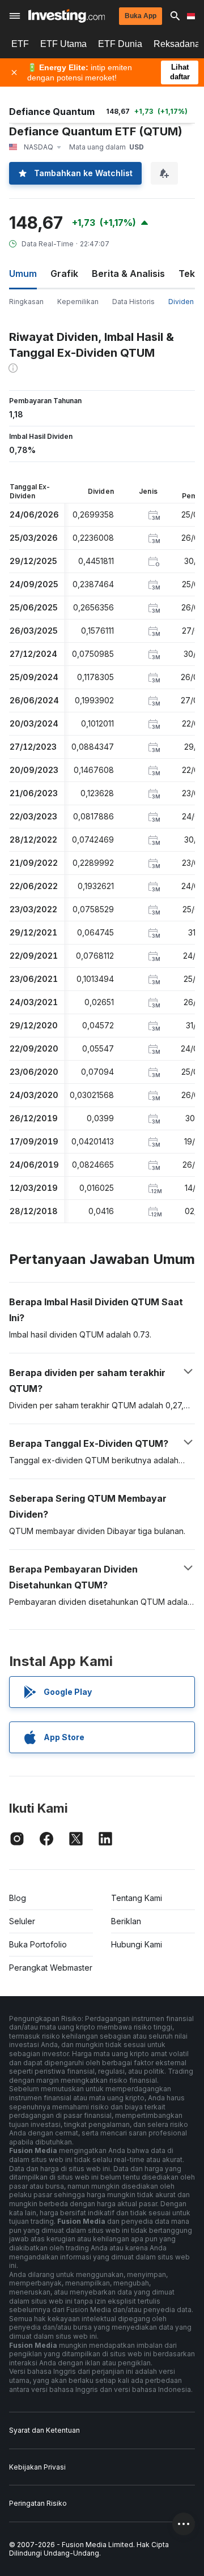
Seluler (22, 1921)
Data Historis (133, 302)
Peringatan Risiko (38, 2503)
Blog (18, 1898)
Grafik (64, 274)
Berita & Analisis (128, 274)
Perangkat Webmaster (51, 1968)
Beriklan (126, 1921)
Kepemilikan (78, 302)
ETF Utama (63, 44)
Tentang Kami (137, 1898)
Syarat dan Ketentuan (44, 2430)
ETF (20, 44)
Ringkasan (26, 302)
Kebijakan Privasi (37, 2467)
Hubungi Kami (137, 1944)
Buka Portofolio (38, 1944)
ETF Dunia (120, 44)
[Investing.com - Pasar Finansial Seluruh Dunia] (67, 16)
